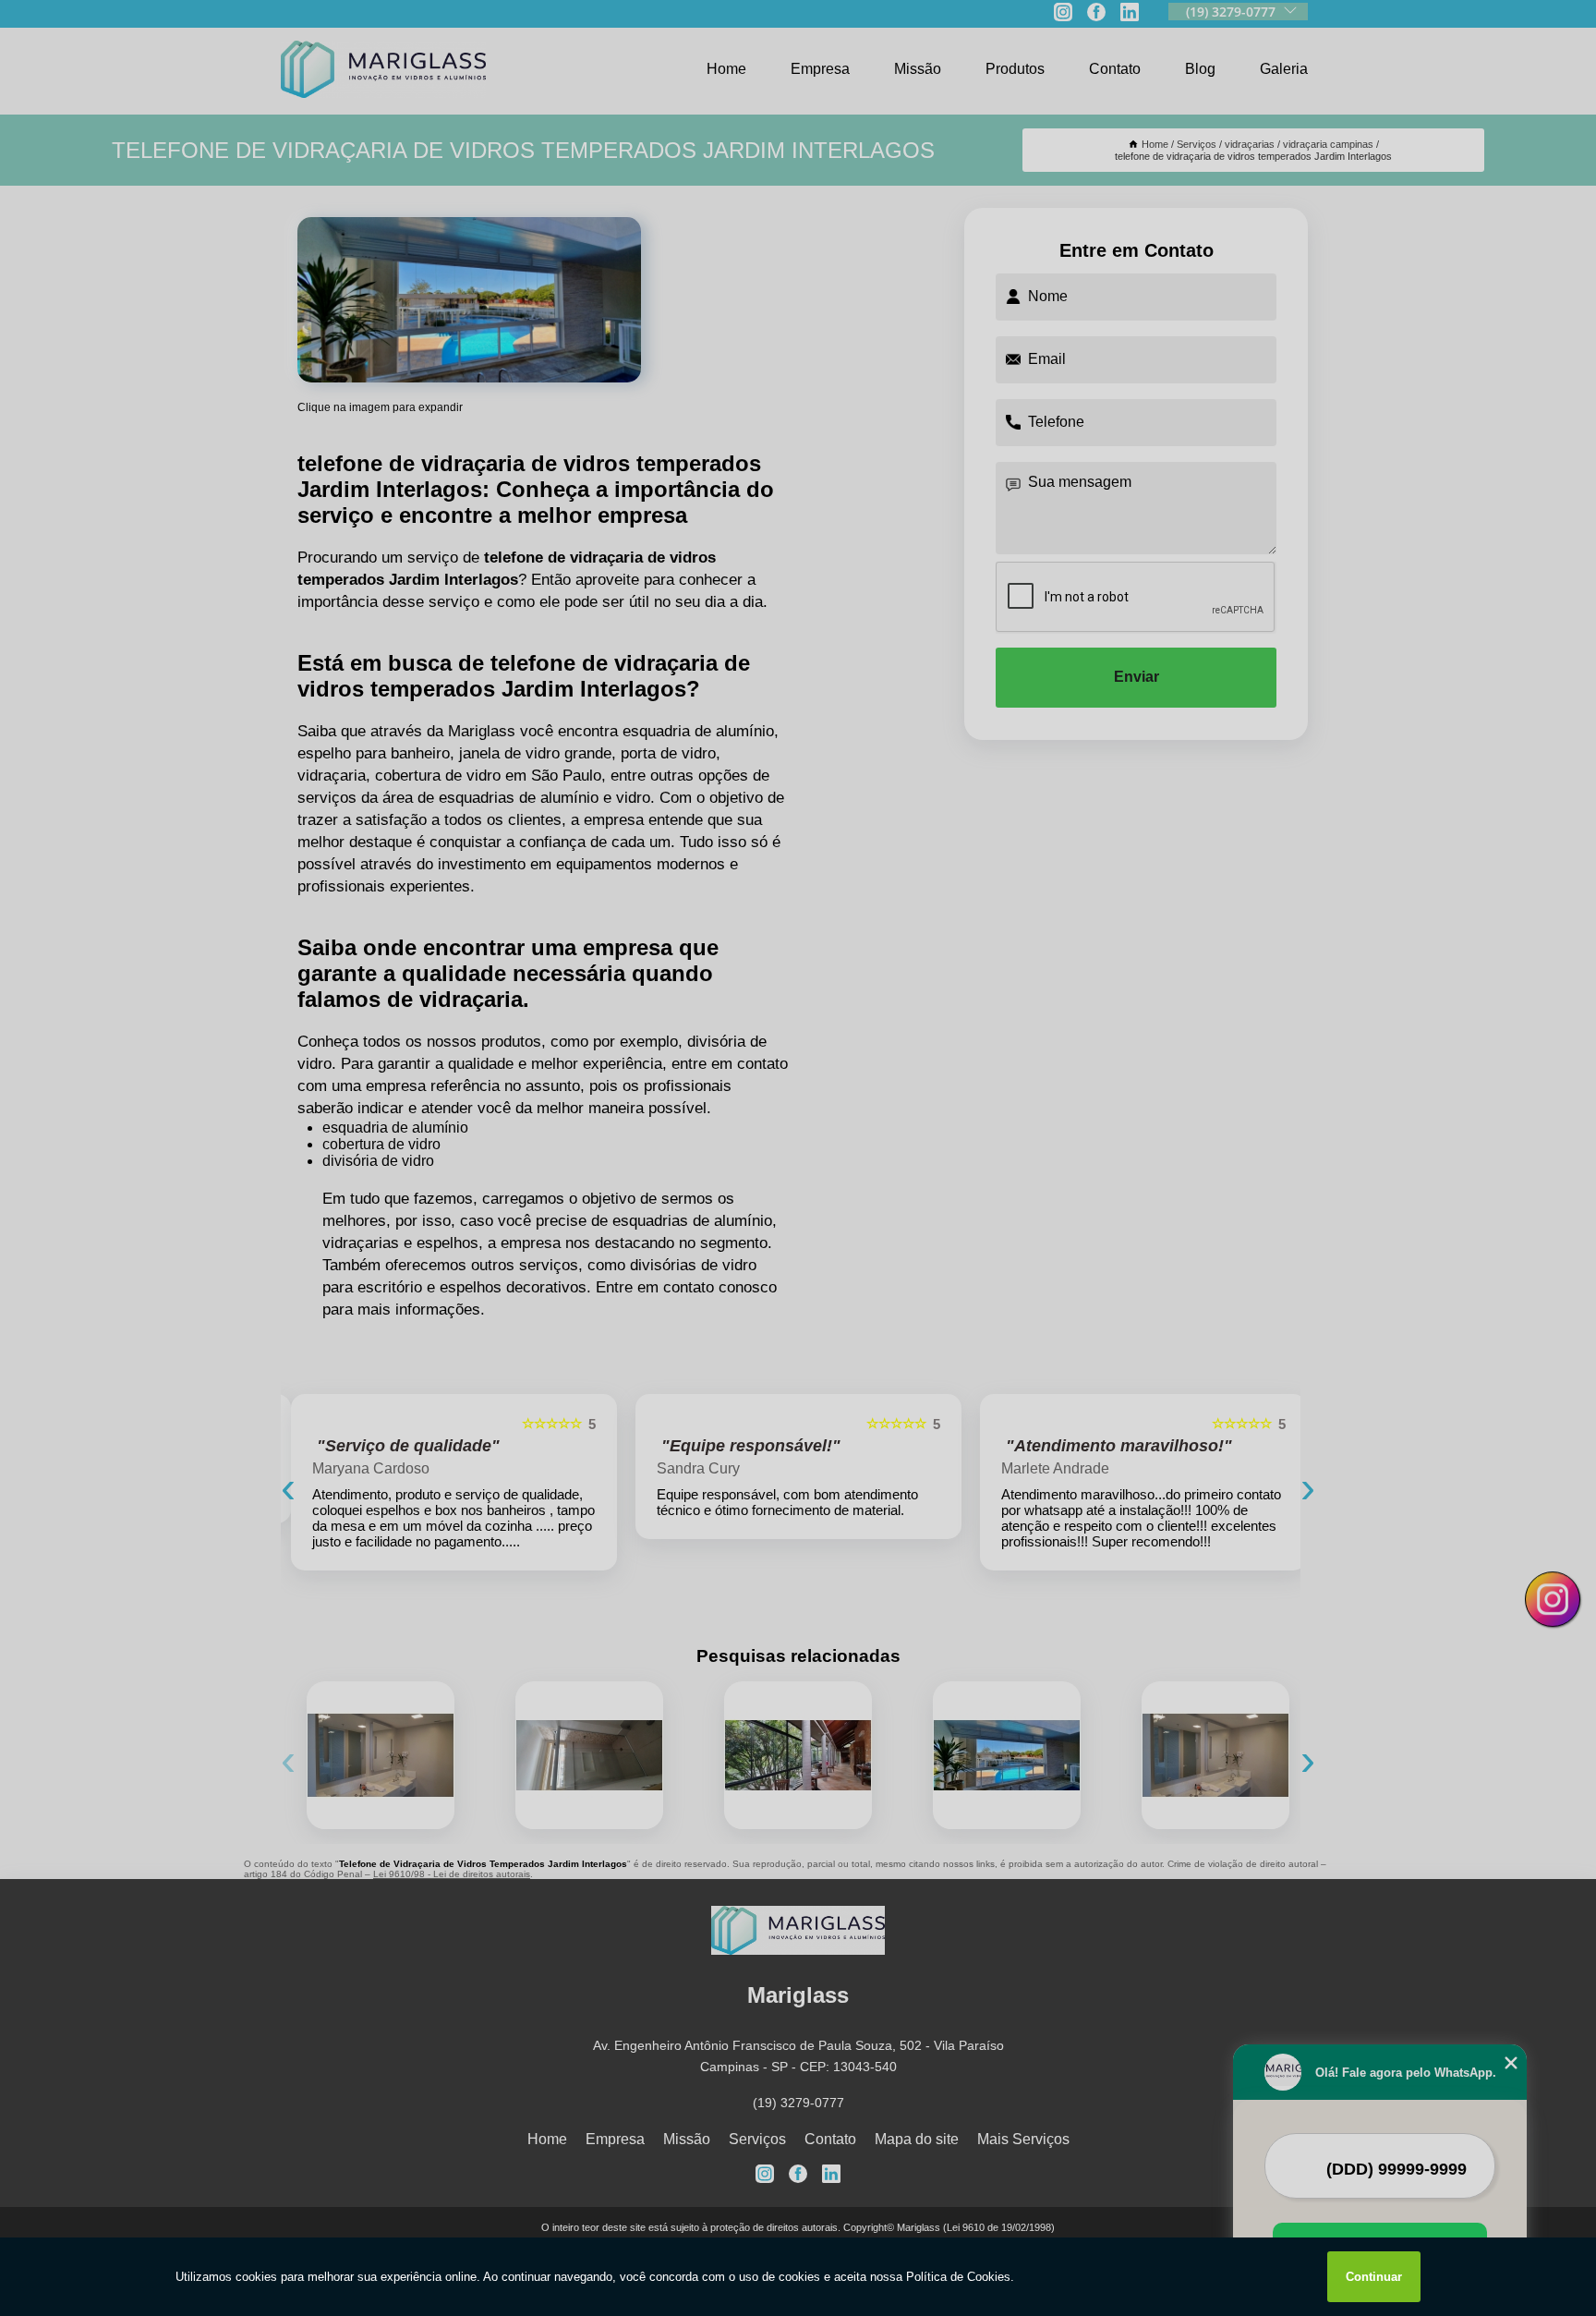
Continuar (1374, 2277)
